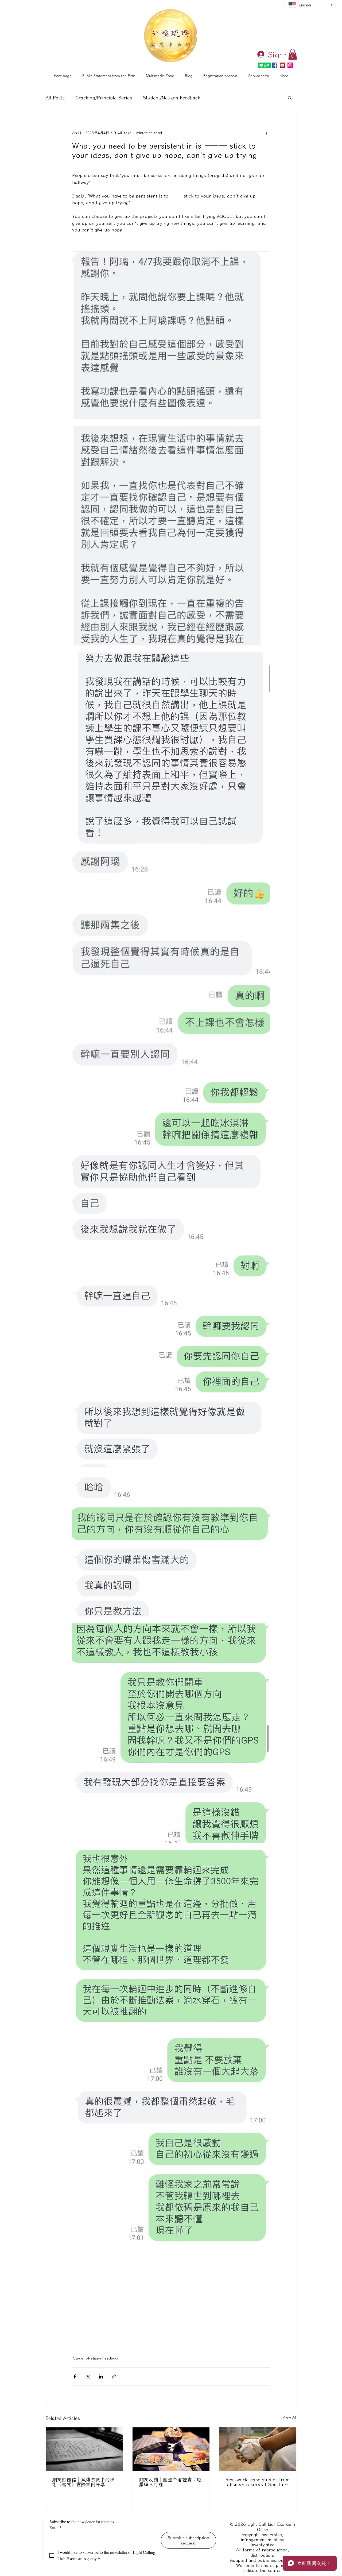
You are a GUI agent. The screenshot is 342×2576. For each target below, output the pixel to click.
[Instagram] (290, 65)
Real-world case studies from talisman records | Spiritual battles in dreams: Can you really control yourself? (258, 2482)
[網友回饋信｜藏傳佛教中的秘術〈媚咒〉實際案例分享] (84, 2449)
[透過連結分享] (114, 2376)
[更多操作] (267, 133)
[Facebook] (275, 65)
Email (55, 2527)
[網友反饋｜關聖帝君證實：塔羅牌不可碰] (171, 2449)
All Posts (55, 98)
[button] (293, 54)
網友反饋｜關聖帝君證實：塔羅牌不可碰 (170, 2482)
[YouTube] (282, 65)
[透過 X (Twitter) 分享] (88, 2376)
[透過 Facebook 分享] (75, 2376)
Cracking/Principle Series (104, 98)
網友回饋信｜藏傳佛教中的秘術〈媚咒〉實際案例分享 (83, 2482)
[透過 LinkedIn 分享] (101, 2376)
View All (290, 2417)
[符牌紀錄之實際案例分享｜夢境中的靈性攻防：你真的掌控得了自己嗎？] (258, 2449)
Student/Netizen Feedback (171, 98)
